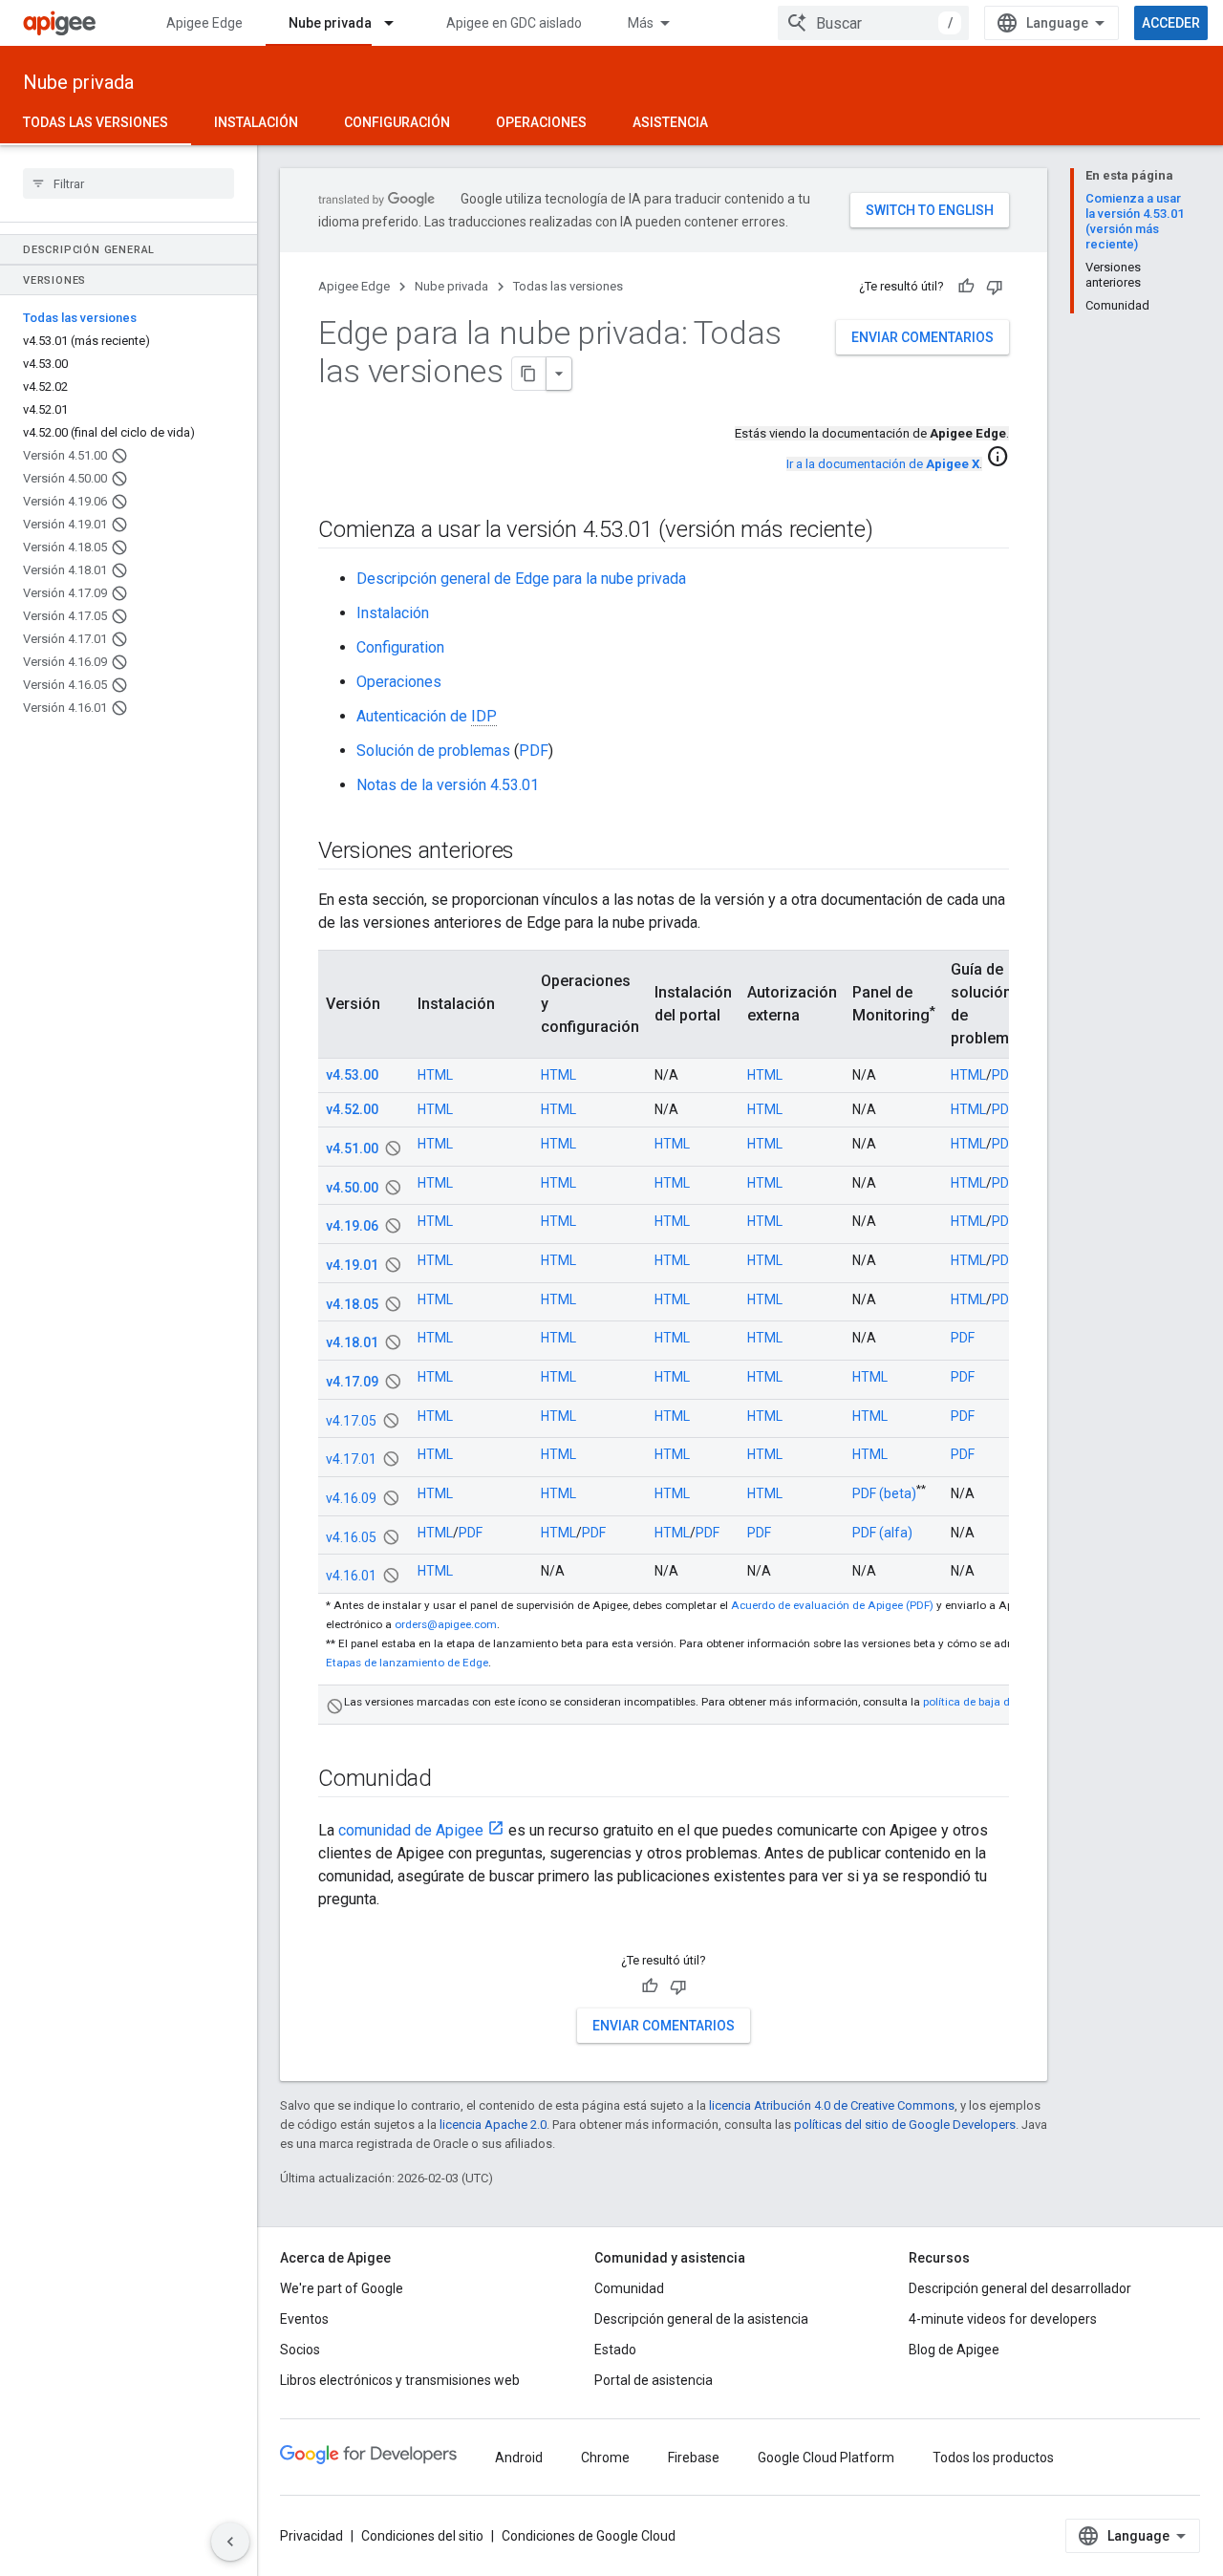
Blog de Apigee (954, 2350)
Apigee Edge (204, 23)
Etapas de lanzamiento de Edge (407, 1663)
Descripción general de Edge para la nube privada (521, 579)
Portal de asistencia (654, 2380)
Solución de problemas (433, 751)
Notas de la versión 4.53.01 (448, 785)
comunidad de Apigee (411, 1830)
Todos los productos (993, 2458)
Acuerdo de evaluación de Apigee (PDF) (832, 1605)
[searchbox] (129, 183)
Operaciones (541, 122)
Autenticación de (427, 716)
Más (641, 23)
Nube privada (330, 23)
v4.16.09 (351, 1498)
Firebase (694, 2458)
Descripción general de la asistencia (701, 2319)
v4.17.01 (351, 1459)
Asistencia (670, 122)
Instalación (256, 122)
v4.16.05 (351, 1536)
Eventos (304, 2319)
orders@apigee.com (446, 1624)
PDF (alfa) (882, 1533)
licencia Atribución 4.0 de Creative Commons (832, 2105)
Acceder (1171, 23)
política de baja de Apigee (988, 1702)
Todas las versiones (96, 122)
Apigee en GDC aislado (514, 23)
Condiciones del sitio (422, 2536)
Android (519, 2458)
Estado (615, 2350)
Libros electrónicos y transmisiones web (400, 2380)
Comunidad (629, 2288)
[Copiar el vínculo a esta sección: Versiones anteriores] (533, 852)
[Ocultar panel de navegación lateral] (230, 2542)
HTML (435, 1075)
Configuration (400, 647)
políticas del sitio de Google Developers (905, 2125)
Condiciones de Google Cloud (589, 2536)
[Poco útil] (995, 287)
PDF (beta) (884, 1493)
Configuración (397, 122)
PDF (534, 751)
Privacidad (311, 2536)
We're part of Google (342, 2288)
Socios (300, 2350)
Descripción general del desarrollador (1020, 2288)
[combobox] (873, 23)
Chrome (605, 2458)
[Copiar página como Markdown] (529, 374)
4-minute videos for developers (1003, 2319)
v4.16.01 (351, 1576)
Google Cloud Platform (826, 2458)
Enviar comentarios (923, 337)
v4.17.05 (351, 1420)
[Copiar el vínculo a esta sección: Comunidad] (451, 1779)
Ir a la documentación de (883, 464)
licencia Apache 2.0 (493, 2125)
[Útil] (966, 287)
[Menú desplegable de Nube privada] (397, 23)
